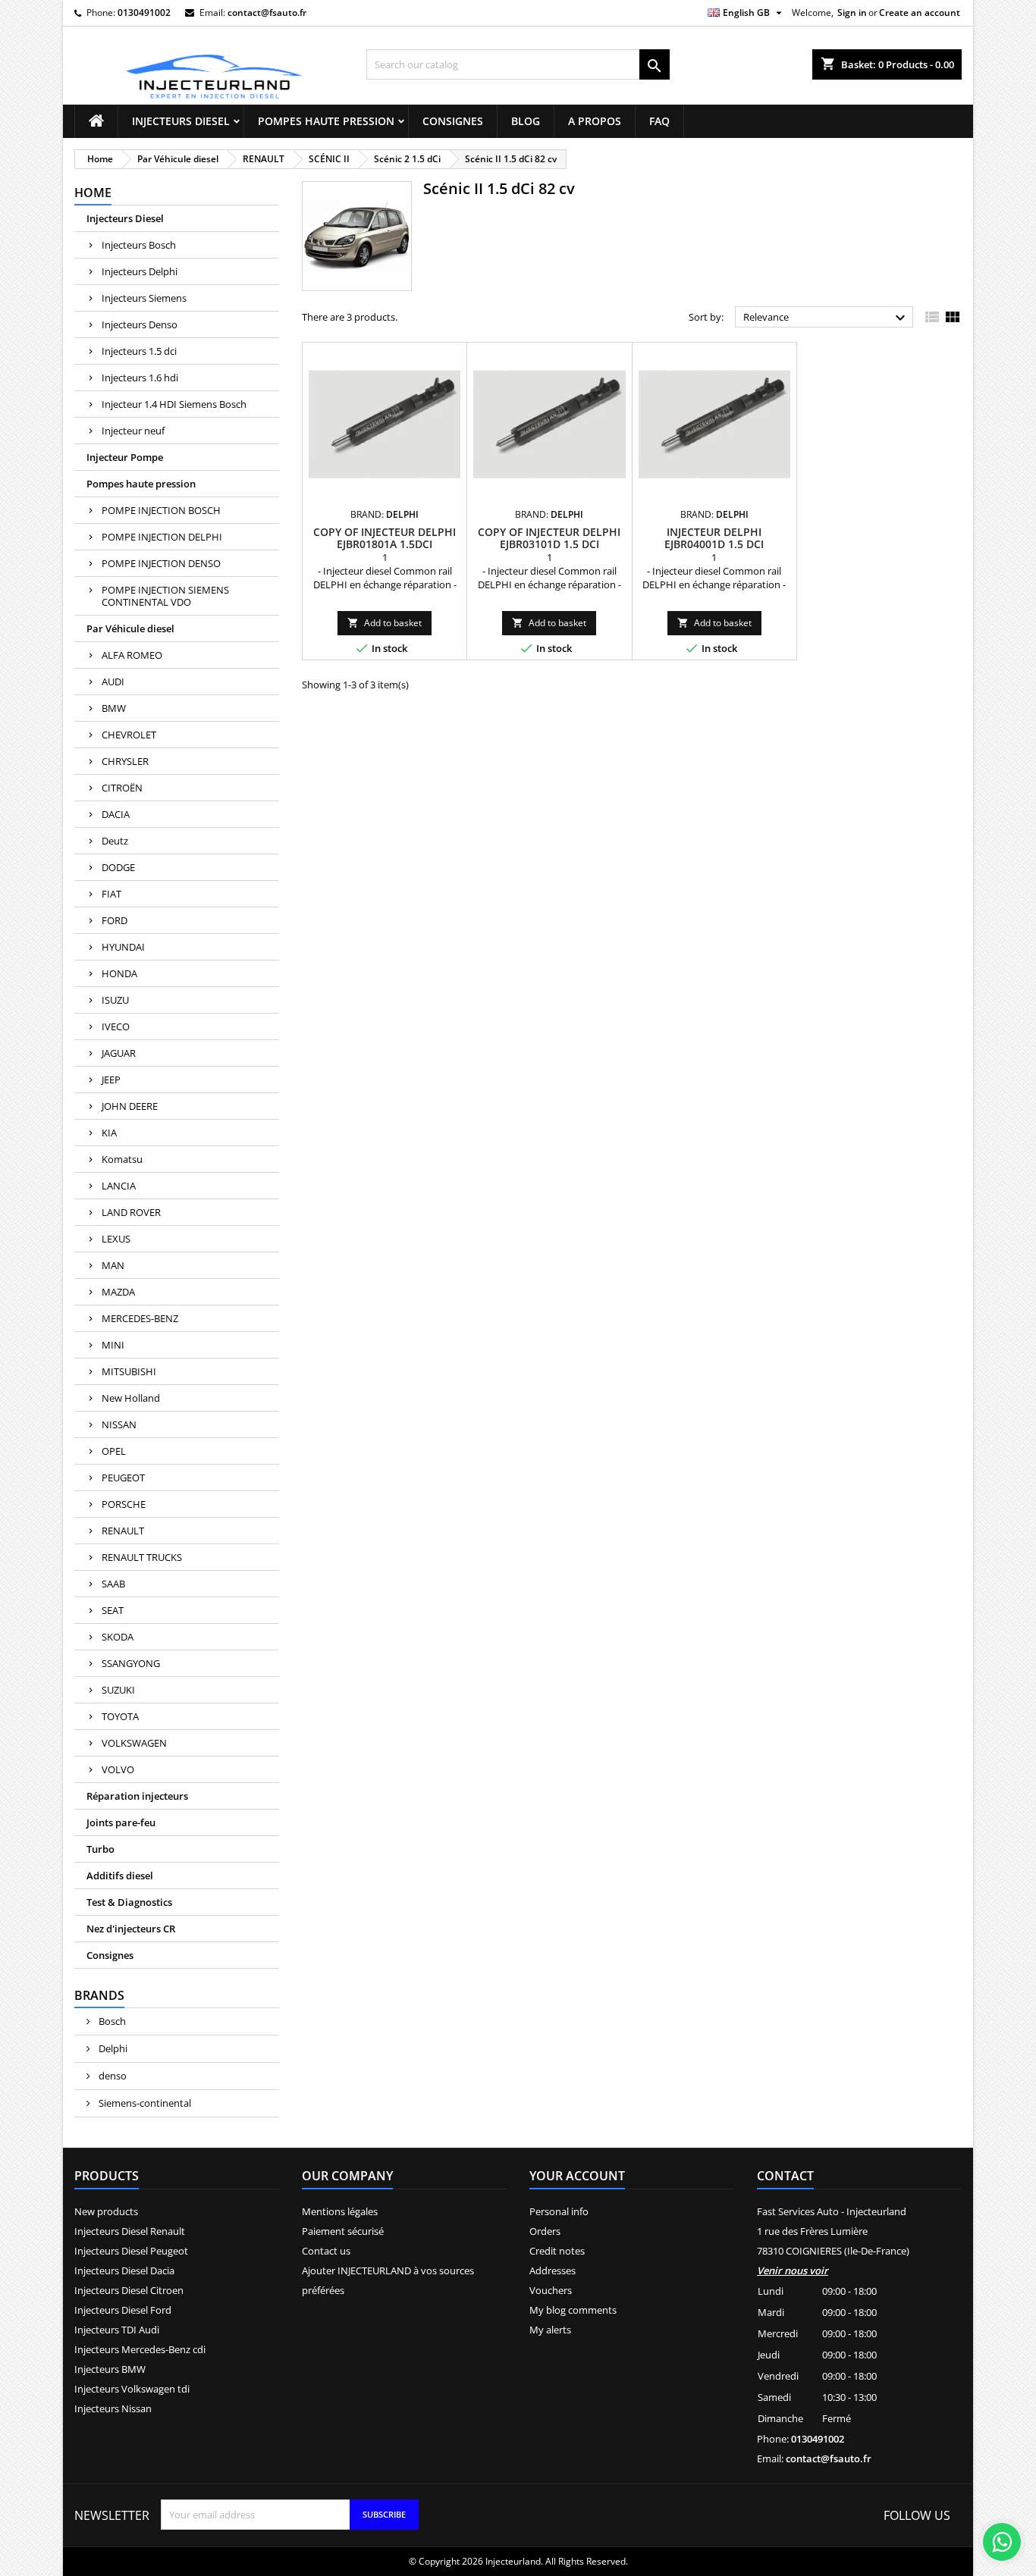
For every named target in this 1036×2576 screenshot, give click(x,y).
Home (93, 193)
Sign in (852, 13)
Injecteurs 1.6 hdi (140, 378)
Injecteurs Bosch (139, 245)
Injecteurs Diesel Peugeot (131, 2251)
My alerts (550, 2330)
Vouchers (551, 2290)
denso (111, 2076)
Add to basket (385, 623)
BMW (114, 708)
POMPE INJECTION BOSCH (161, 510)
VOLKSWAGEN (134, 1743)
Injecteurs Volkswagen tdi (132, 2389)
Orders (545, 2231)
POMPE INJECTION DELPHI (162, 537)
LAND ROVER (131, 1212)
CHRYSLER (125, 761)
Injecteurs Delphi (140, 271)
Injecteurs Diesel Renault (130, 2231)
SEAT (113, 1610)
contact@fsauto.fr (267, 13)
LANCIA (119, 1186)
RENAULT (123, 1531)
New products (106, 2211)
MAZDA (118, 1292)
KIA (109, 1133)
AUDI (113, 682)
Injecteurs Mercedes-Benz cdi (140, 2349)
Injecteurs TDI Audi (117, 2330)
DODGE (118, 867)
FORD (115, 920)
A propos (595, 121)
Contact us (326, 2251)
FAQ (659, 121)
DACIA (116, 814)
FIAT (111, 894)
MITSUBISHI (129, 1371)
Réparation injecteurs (137, 1796)
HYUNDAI (123, 947)
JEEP (111, 1080)
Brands (99, 1995)
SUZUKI (118, 1690)
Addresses (553, 2270)
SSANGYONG (131, 1663)
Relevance (826, 318)
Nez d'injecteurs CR (131, 1929)
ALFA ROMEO (132, 655)
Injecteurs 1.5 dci (139, 351)
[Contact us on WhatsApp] (1002, 2542)
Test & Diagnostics (129, 1902)
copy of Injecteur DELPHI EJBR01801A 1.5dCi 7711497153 (385, 544)
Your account (577, 2176)
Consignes (453, 121)
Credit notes (557, 2251)
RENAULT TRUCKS (142, 1557)
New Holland (131, 1398)
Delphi (112, 2048)
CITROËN (122, 788)
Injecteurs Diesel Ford (123, 2310)
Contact (785, 2176)
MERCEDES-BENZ (140, 1318)
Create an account (920, 13)
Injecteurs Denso (140, 324)
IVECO (116, 1026)
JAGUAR (119, 1053)
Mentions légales (340, 2211)
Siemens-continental (144, 2103)
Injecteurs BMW (110, 2369)
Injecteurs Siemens (144, 298)
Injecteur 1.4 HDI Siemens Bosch (174, 404)
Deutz (115, 841)
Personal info (559, 2211)
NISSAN (119, 1424)
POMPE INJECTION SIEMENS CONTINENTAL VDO (165, 596)
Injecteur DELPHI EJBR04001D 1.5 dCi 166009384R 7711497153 (714, 544)
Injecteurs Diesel (181, 121)
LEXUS (116, 1239)
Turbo (100, 1849)
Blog (526, 121)
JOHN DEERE (130, 1106)
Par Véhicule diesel (130, 628)
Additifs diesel (120, 1876)
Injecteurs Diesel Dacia (124, 2270)
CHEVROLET (129, 735)
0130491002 (144, 13)
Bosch (111, 2021)
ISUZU (115, 1000)
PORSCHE (124, 1504)
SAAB (113, 1584)
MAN (113, 1265)
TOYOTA (120, 1716)
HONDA (119, 973)
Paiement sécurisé (343, 2231)
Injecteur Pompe (125, 457)
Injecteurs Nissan (113, 2408)
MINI (113, 1345)
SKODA (118, 1637)
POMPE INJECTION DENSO (161, 563)
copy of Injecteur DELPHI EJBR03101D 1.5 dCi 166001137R (549, 544)
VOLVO (118, 1769)
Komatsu (122, 1159)
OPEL (114, 1451)
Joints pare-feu (121, 1822)
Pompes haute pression (326, 121)
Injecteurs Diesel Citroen (129, 2290)
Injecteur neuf (133, 431)
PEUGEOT (123, 1478)
